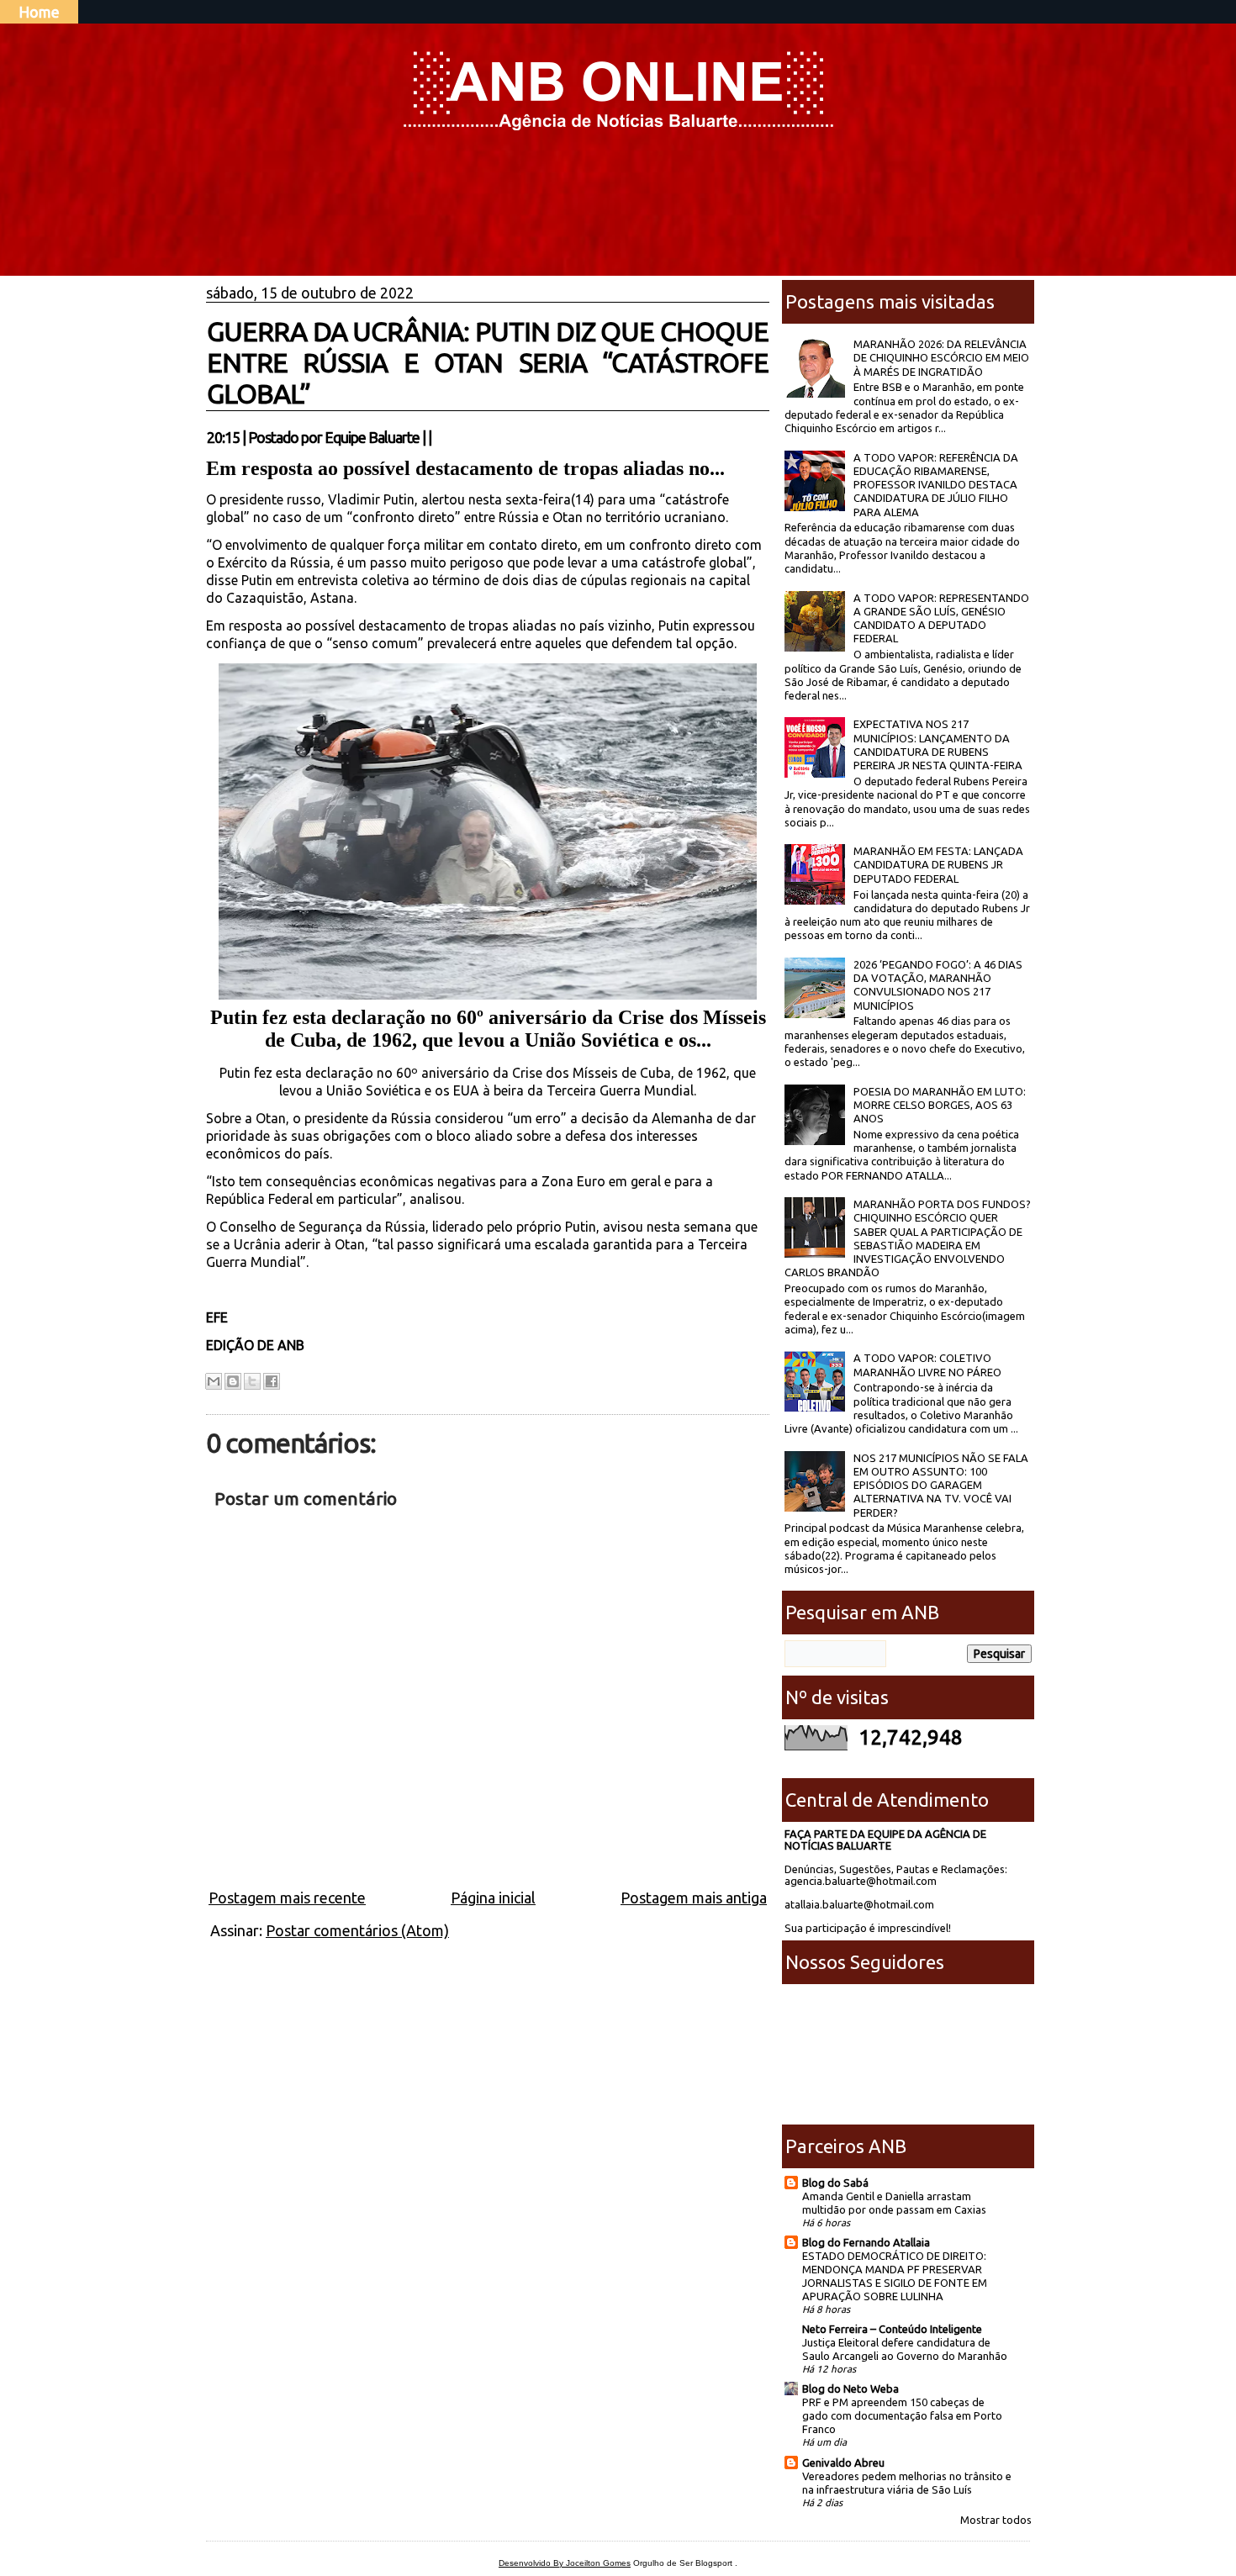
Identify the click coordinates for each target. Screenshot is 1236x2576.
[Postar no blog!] (233, 1381)
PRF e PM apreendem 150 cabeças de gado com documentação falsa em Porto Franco (902, 2415)
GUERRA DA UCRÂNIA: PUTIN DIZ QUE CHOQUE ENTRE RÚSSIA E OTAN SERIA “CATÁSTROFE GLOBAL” (488, 362)
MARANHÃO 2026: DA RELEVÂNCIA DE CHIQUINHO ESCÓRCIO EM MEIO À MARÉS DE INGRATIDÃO (941, 358)
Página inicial (493, 1898)
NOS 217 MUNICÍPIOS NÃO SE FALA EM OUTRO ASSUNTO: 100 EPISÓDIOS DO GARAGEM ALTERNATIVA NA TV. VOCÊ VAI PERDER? (941, 1485)
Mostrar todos (996, 2520)
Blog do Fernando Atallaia (866, 2242)
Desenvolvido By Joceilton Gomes (565, 2563)
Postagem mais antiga (694, 1898)
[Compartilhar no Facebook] (272, 1381)
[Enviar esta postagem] (436, 437)
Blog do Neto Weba (850, 2389)
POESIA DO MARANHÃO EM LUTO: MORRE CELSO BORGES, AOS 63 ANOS (940, 1105)
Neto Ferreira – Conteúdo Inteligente (892, 2329)
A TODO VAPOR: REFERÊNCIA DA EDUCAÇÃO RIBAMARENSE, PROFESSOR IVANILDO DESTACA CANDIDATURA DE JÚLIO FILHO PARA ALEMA (936, 485)
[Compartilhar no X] (252, 1381)
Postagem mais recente (287, 1898)
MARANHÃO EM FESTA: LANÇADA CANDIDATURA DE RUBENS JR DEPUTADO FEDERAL (938, 865)
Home (39, 12)
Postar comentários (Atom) (357, 1930)
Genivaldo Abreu (843, 2463)
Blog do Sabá (835, 2183)
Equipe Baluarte (372, 437)
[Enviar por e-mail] (214, 1381)
